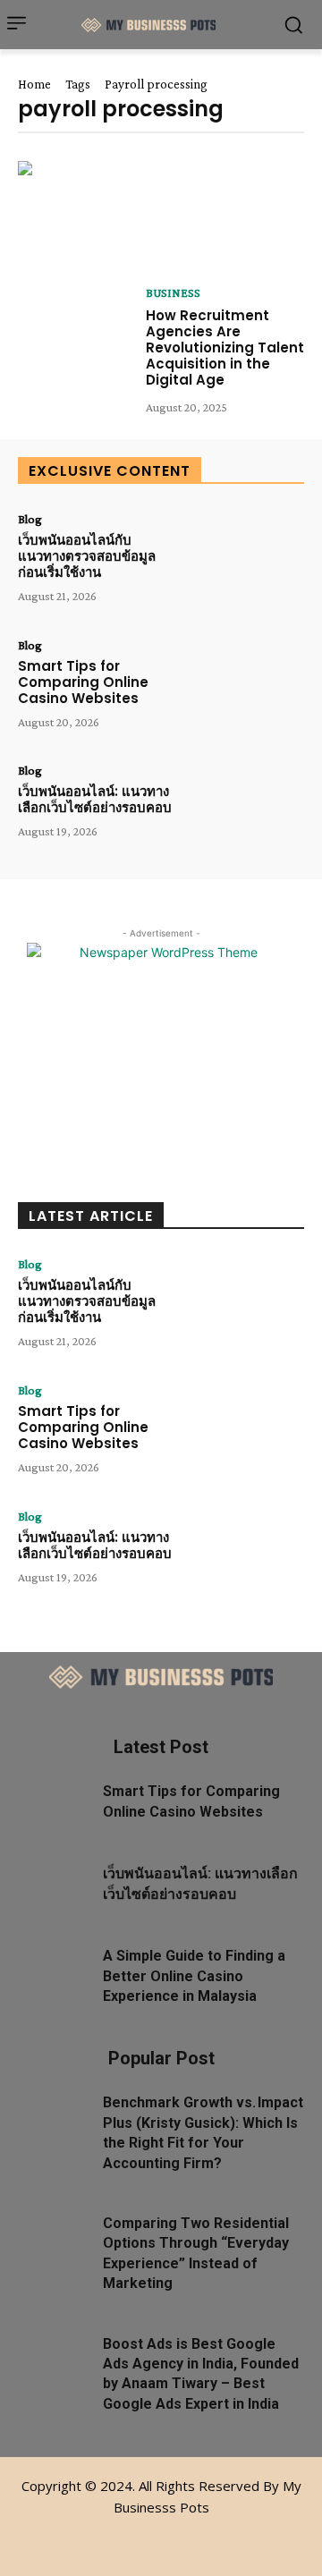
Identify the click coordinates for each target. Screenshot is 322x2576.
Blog (30, 519)
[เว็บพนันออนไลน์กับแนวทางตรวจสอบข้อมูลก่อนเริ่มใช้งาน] (247, 561)
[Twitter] (202, 2538)
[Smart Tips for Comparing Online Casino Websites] (247, 687)
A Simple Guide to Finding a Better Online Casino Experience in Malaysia (194, 1976)
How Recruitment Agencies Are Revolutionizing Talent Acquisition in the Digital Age (225, 347)
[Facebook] (121, 2538)
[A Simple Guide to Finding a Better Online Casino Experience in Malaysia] (54, 1969)
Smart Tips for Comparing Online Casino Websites (83, 682)
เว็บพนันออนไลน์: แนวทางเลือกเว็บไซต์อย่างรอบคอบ (95, 799)
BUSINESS (173, 292)
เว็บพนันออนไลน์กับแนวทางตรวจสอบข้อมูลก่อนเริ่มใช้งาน (87, 556)
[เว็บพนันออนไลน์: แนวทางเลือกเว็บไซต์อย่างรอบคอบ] (247, 813)
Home (34, 84)
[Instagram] (161, 2538)
